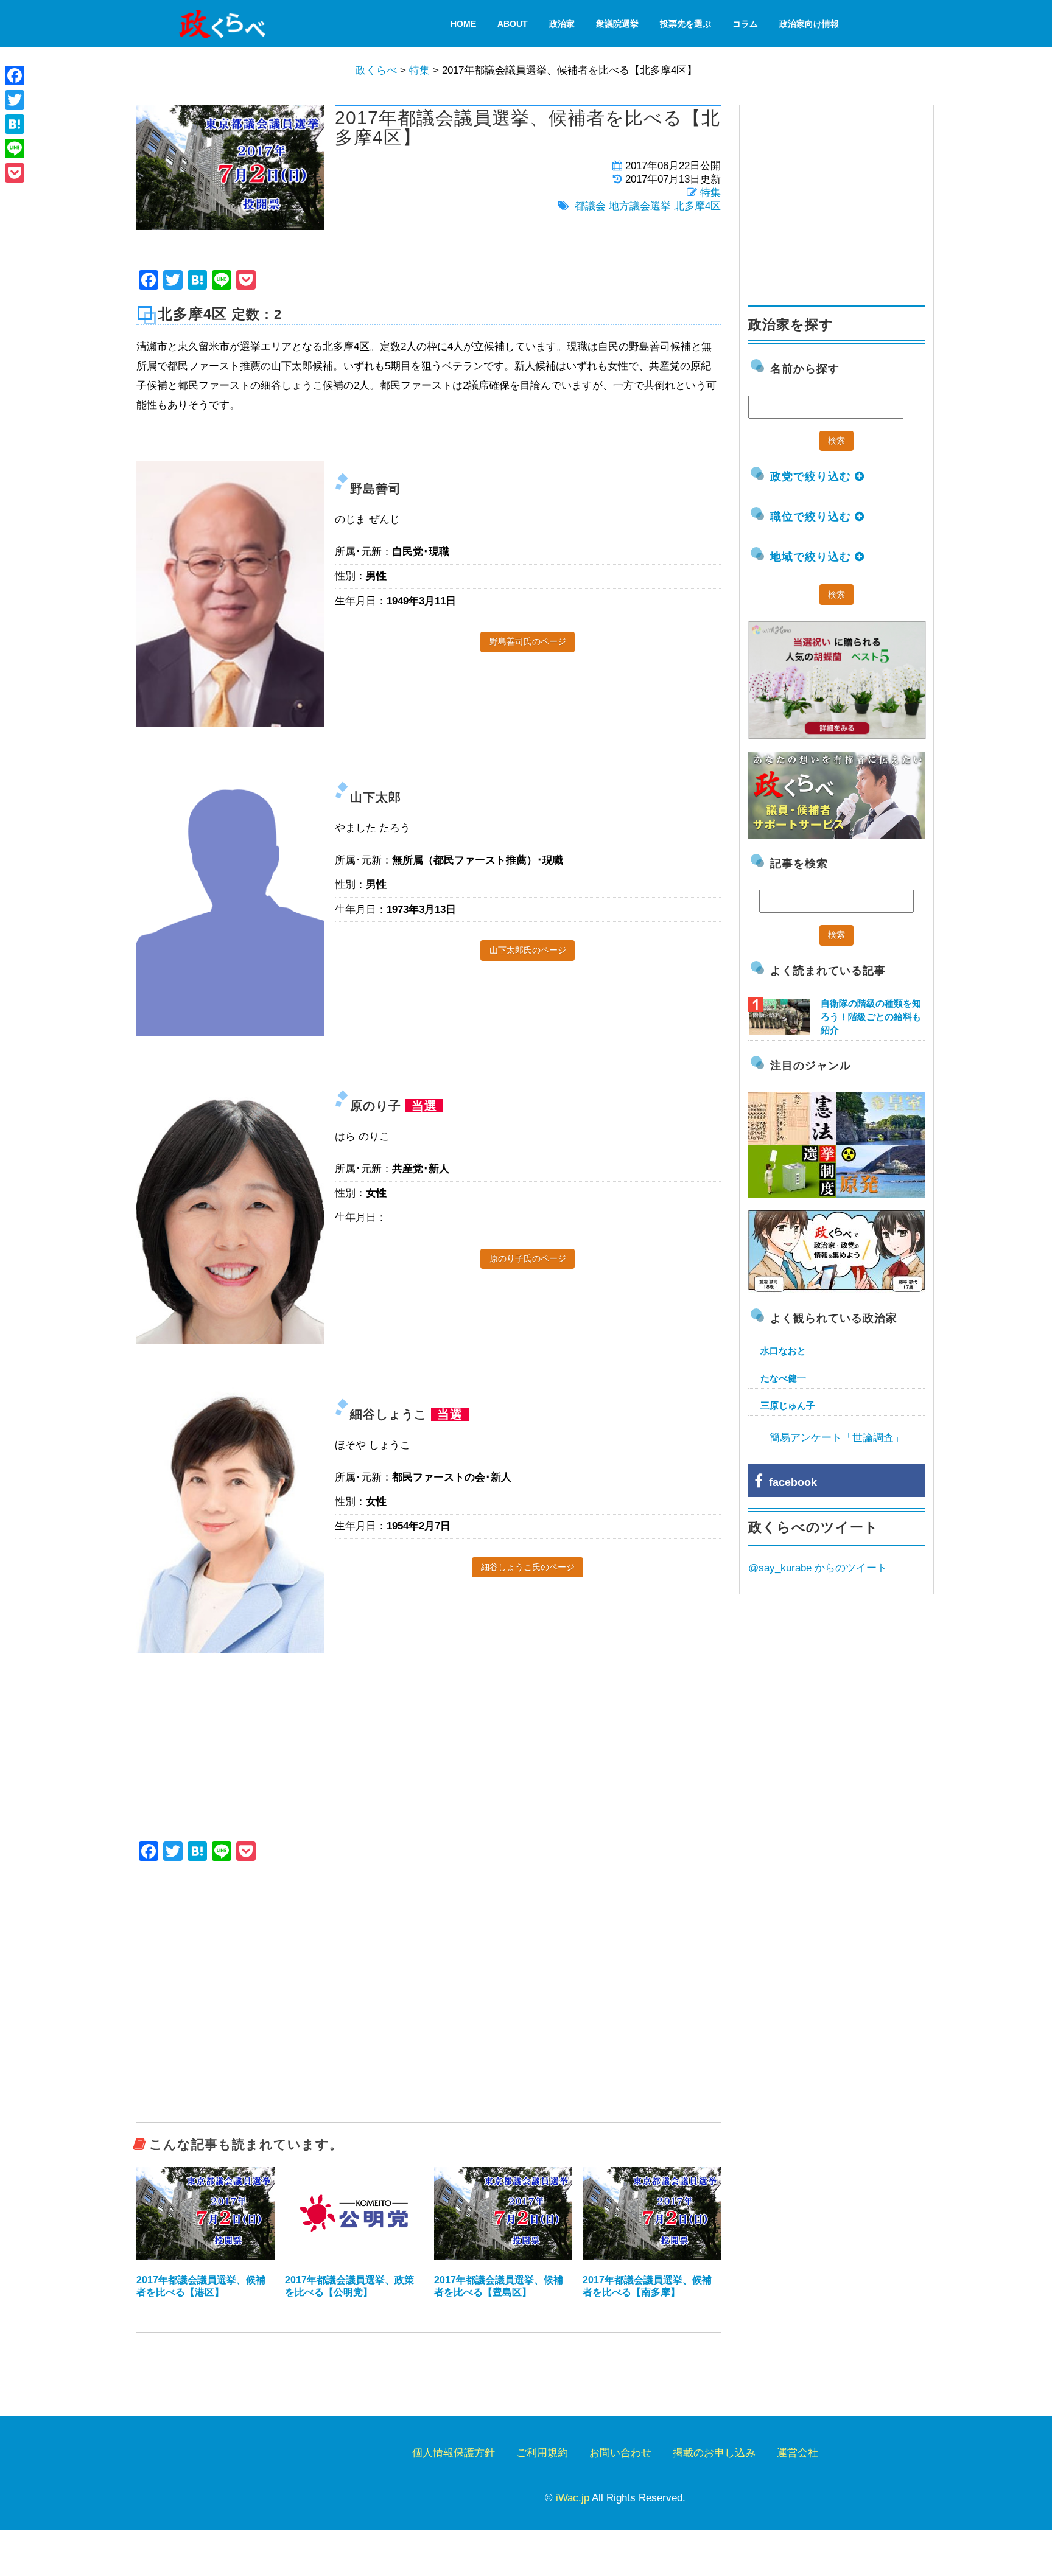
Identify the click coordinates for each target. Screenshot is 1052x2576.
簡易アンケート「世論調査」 (837, 1438)
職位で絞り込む (812, 517)
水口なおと (783, 1351)
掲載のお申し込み (714, 2453)
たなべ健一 (783, 1378)
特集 (710, 193)
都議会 (590, 206)
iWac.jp (573, 2498)
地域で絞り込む (812, 557)
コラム (745, 24)
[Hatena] (15, 124)
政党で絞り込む (812, 476)
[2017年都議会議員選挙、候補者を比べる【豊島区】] (503, 2213)
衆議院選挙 (617, 24)
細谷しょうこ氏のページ (528, 1567)
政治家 (562, 24)
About (513, 24)
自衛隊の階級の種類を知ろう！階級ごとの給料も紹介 (871, 1017)
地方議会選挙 (640, 206)
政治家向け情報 (809, 24)
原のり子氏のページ (528, 1258)
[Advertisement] (429, 2026)
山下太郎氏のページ (528, 950)
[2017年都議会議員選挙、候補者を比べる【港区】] (205, 2213)
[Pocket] (15, 173)
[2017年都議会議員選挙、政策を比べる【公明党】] (354, 2213)
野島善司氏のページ (528, 641)
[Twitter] (15, 100)
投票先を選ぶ (686, 24)
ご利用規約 (542, 2453)
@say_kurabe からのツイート (818, 1568)
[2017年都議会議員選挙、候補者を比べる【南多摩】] (652, 2213)
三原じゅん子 (788, 1405)
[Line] (15, 148)
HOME (463, 24)
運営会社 (798, 2453)
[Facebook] (15, 75)
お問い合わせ (620, 2453)
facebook (790, 1482)
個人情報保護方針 (454, 2453)
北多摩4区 (697, 206)
